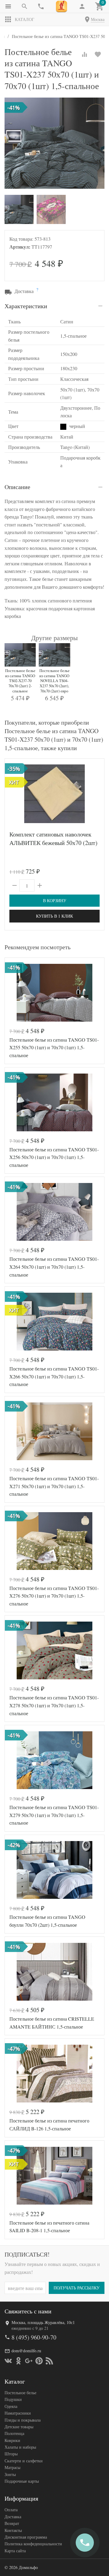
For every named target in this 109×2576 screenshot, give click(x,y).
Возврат (12, 2523)
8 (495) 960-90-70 (34, 2337)
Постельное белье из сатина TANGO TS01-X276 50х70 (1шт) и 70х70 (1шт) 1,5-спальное (54, 1596)
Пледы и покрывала (23, 2420)
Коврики (12, 2440)
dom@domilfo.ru (26, 2351)
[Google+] (29, 2361)
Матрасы (12, 2467)
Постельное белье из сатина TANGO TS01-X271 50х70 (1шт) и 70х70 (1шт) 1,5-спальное (54, 1486)
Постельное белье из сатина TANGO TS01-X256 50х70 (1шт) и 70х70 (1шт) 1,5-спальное (54, 1157)
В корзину (55, 900)
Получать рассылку (77, 2288)
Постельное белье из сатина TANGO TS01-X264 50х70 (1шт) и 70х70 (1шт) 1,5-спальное (54, 1267)
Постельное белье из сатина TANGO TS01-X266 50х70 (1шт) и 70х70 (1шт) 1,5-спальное (54, 1376)
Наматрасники (18, 2413)
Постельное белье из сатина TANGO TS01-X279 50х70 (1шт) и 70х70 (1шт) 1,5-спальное (54, 1815)
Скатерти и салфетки (24, 2461)
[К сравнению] (84, 54)
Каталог (25, 19)
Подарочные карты (22, 2481)
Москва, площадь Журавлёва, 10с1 (43, 2322)
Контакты (13, 2530)
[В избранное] (98, 54)
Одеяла (11, 2406)
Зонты (10, 2474)
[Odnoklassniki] (18, 2361)
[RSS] (49, 2361)
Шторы (11, 2454)
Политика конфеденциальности (33, 2544)
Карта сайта (15, 2551)
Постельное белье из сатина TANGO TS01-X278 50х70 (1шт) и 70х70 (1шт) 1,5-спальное (54, 1705)
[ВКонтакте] (8, 2361)
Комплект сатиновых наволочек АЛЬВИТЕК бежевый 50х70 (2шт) (53, 838)
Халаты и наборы (20, 2447)
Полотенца (14, 2433)
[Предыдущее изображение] (13, 993)
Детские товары (19, 2427)
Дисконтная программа (26, 2537)
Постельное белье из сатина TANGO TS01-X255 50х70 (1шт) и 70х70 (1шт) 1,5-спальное (54, 1047)
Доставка (13, 2517)
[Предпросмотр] (54, 794)
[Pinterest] (39, 2361)
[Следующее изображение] (96, 993)
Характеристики (26, 306)
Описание (17, 487)
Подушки (13, 2399)
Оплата (11, 2510)
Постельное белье (20, 2393)
